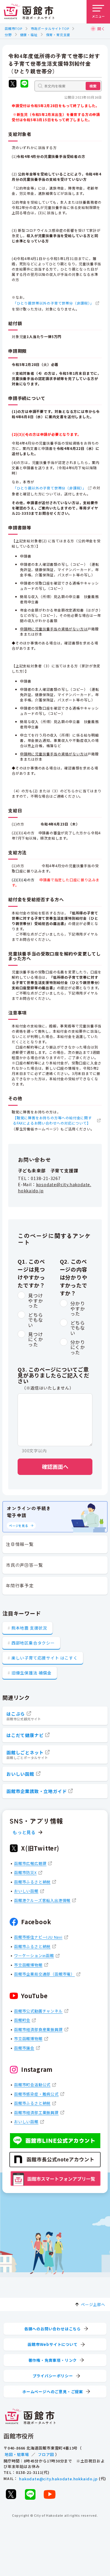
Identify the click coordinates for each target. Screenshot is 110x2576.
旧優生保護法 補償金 (32, 1673)
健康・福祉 (29, 35)
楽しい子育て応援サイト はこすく (45, 1658)
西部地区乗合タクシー (33, 1643)
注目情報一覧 (20, 1544)
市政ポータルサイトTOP (50, 28)
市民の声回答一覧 (24, 1565)
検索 (93, 86)
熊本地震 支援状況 (29, 1628)
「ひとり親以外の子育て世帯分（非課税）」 (50, 488)
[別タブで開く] (13, 84)
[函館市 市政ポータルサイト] (29, 12)
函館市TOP (13, 28)
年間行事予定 (20, 1585)
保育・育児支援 (58, 35)
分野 (8, 35)
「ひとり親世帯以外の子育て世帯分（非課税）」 (53, 303)
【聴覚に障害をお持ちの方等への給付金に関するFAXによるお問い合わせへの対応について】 (52, 1120)
